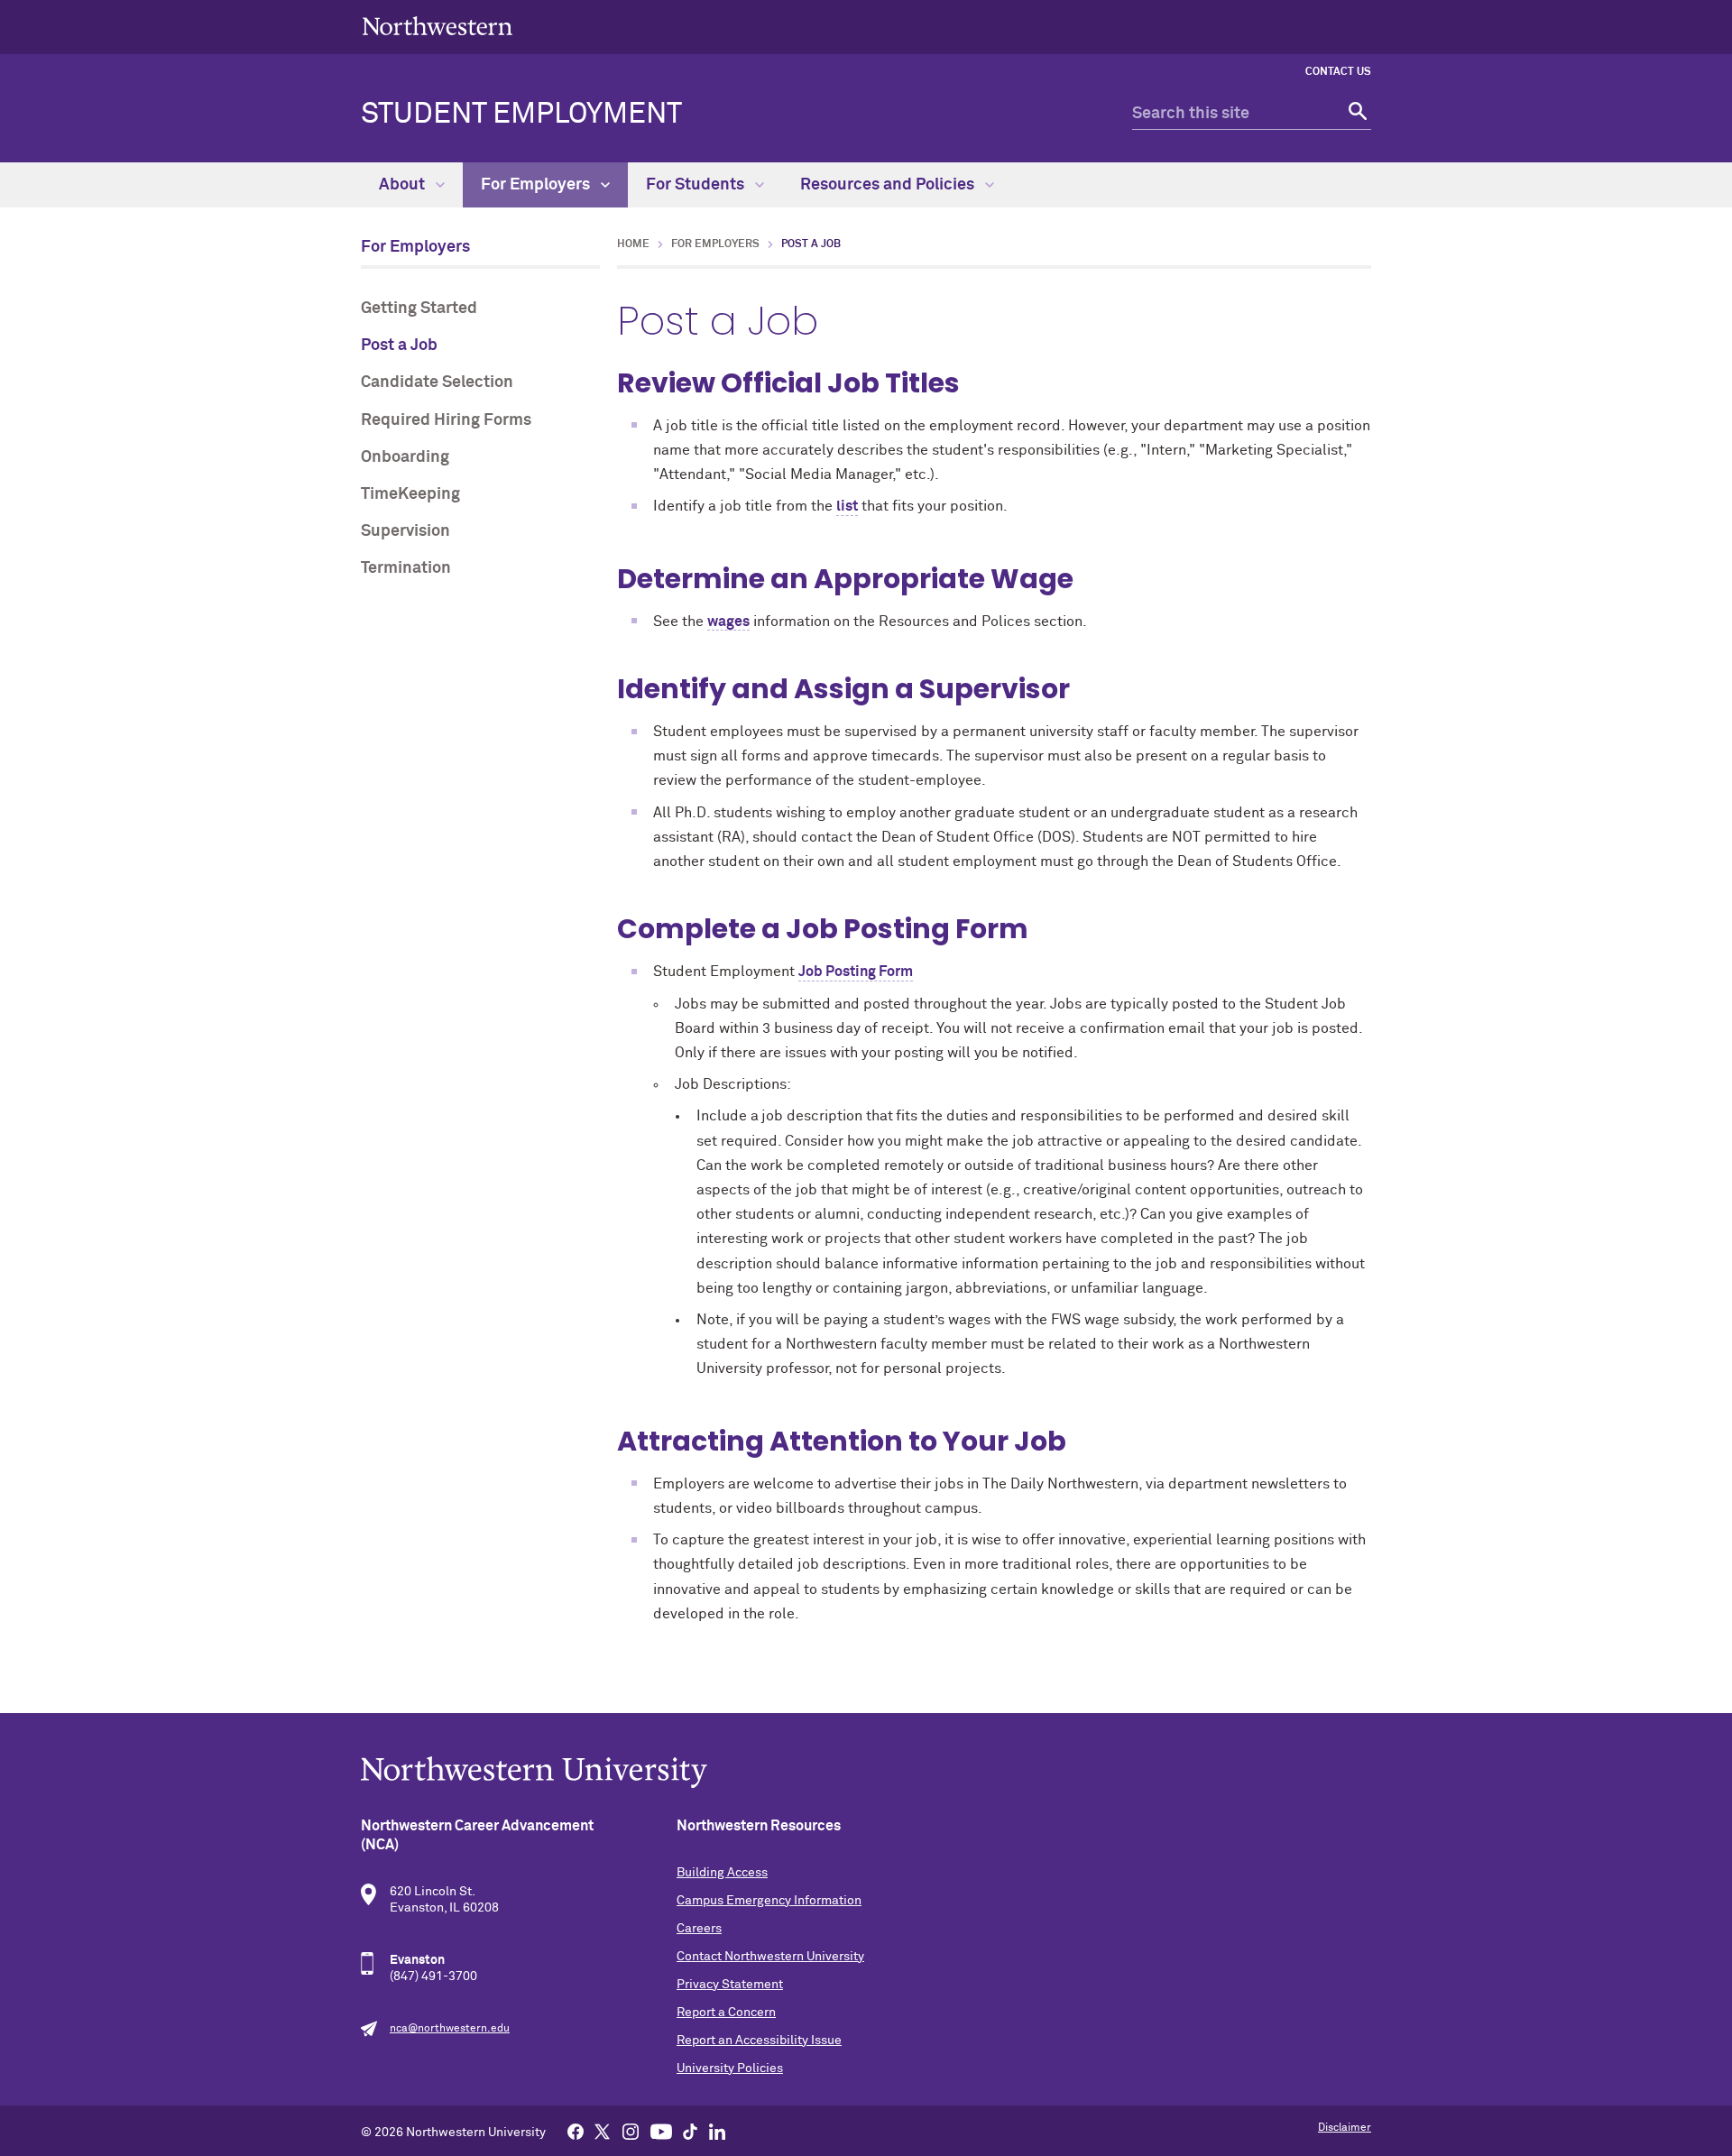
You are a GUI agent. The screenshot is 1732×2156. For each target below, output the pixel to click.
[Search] (1355, 114)
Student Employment (521, 115)
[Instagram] (631, 2131)
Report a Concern (726, 2013)
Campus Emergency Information (769, 1901)
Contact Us (1338, 72)
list (847, 506)
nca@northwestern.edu (450, 2029)
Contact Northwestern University (770, 1957)
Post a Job (399, 346)
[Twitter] (603, 2131)
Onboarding (405, 457)
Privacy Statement (730, 1985)
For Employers (537, 185)
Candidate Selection (437, 382)
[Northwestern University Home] (438, 26)
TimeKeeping (410, 494)
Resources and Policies (889, 185)
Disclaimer (1345, 2128)
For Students (697, 185)
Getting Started (419, 309)
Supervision (405, 531)
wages (728, 622)
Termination (406, 568)
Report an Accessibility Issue (759, 2041)
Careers (699, 1929)
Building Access (722, 1873)
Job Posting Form (856, 972)
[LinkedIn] (717, 2131)
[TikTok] (690, 2131)
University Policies (730, 2068)
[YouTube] (661, 2131)
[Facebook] (576, 2131)
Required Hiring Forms (446, 420)
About (404, 185)
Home (633, 244)
